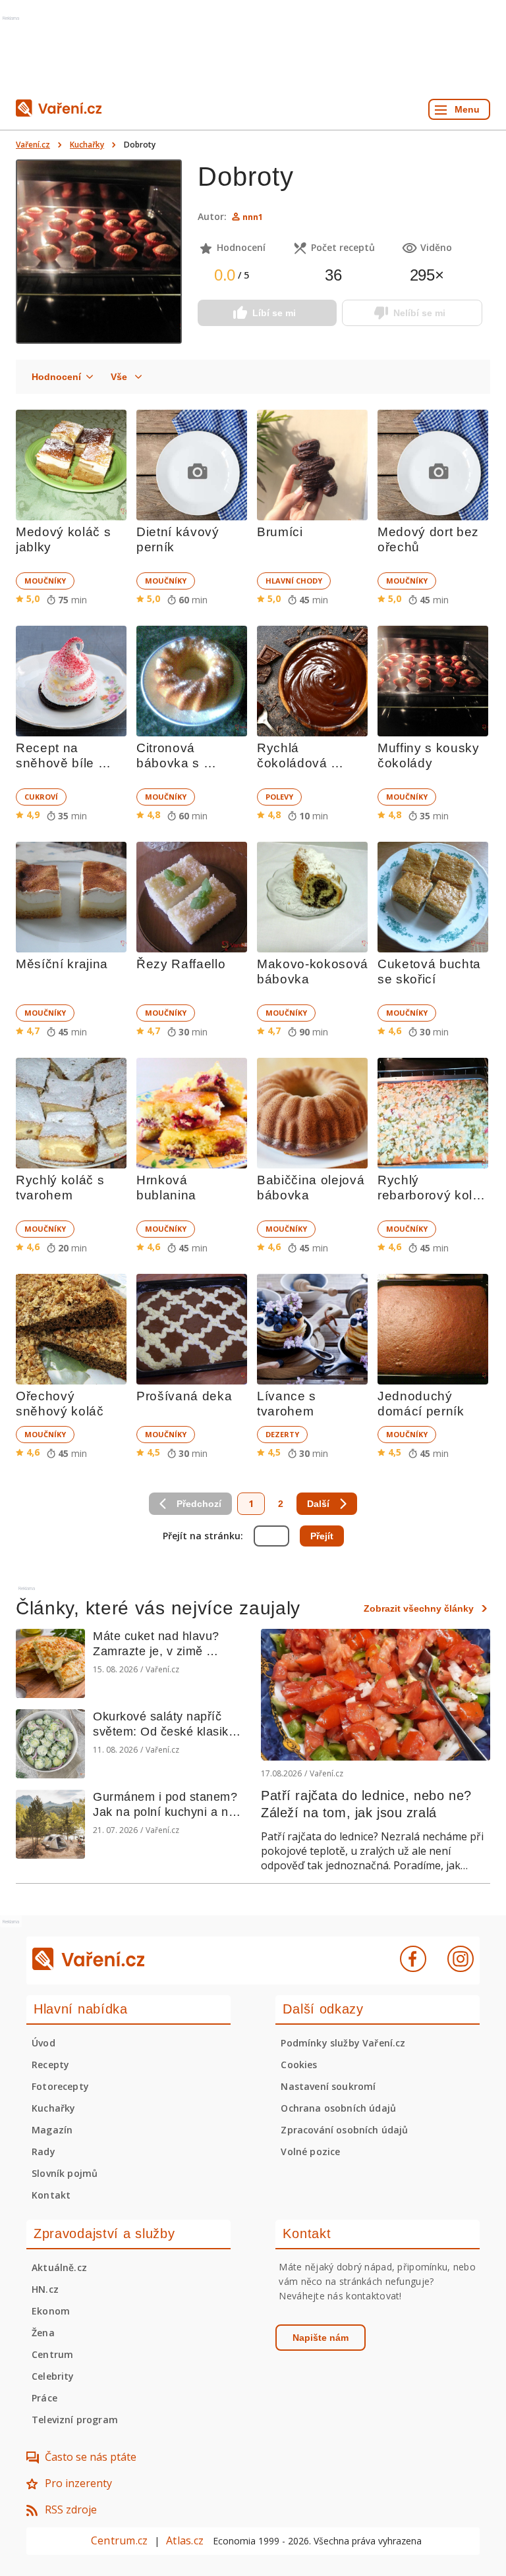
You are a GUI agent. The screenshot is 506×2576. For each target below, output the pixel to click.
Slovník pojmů (65, 2173)
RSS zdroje (71, 2509)
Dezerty (282, 1434)
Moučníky (45, 581)
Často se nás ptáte (91, 2457)
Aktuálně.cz (59, 2267)
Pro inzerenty (78, 2483)
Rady (43, 2151)
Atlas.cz (185, 2540)
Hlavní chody (294, 581)
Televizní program (75, 2420)
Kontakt (51, 2195)
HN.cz (45, 2289)
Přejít (322, 1536)
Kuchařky (87, 145)
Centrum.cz (119, 2540)
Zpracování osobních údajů (344, 2130)
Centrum (52, 2354)
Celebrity (53, 2376)
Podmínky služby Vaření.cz (343, 2043)
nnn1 (253, 217)
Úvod (43, 2043)
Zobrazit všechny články (419, 1608)
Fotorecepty (60, 2086)
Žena (43, 2333)
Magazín (52, 2130)
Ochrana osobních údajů (338, 2108)
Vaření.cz (33, 145)
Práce (44, 2398)
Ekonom (51, 2311)
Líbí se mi (274, 313)
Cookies (299, 2065)
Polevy (279, 797)
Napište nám (321, 2338)
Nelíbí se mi (419, 313)
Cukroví (41, 797)
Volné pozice (310, 2151)
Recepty (50, 2065)
